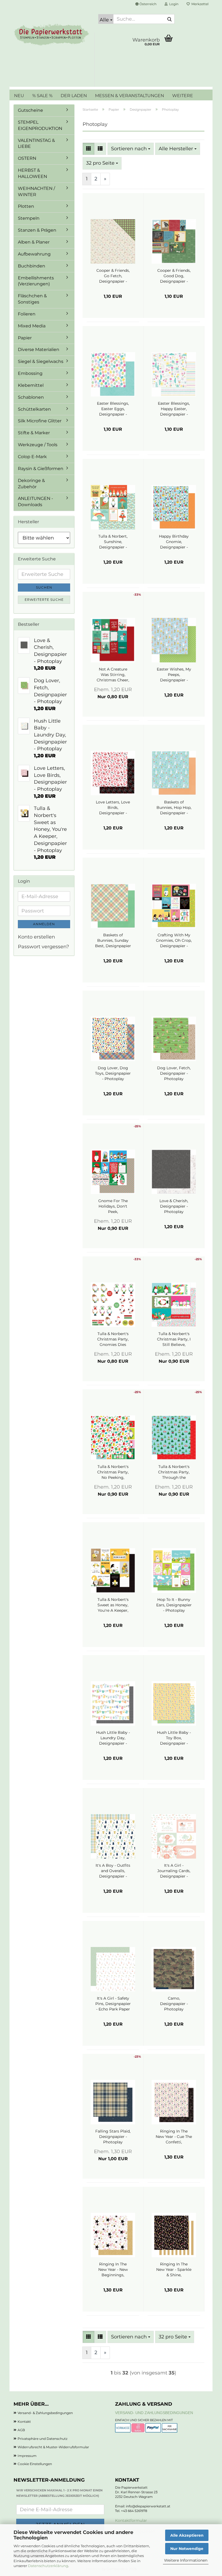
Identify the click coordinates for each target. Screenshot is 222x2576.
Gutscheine (30, 110)
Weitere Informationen (186, 2560)
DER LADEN (74, 96)
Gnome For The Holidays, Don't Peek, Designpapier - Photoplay (113, 1206)
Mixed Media (32, 326)
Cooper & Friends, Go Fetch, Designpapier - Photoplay (113, 276)
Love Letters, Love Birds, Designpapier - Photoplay (113, 808)
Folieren (27, 314)
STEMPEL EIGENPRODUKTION (40, 125)
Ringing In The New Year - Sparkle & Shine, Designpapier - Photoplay (174, 2270)
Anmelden (44, 924)
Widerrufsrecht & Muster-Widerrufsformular (53, 2447)
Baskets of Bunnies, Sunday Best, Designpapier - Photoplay (113, 941)
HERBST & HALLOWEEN (32, 173)
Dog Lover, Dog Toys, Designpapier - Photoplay (113, 1073)
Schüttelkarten (34, 409)
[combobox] (131, 149)
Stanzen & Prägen (37, 230)
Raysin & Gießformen (41, 469)
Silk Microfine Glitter (40, 421)
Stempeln (29, 218)
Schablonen (31, 397)
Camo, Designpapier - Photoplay (174, 2004)
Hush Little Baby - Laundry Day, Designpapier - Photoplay (113, 1738)
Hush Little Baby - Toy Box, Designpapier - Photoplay (174, 1738)
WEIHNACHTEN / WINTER (36, 191)
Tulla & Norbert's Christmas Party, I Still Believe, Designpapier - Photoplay (174, 1339)
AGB (21, 2430)
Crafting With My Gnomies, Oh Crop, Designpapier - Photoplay (174, 941)
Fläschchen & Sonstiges (32, 299)
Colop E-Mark (32, 457)
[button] (146, 4)
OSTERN (27, 158)
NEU (19, 96)
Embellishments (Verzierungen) (36, 281)
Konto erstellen (36, 937)
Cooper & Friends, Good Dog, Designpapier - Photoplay (174, 276)
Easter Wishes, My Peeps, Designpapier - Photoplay (174, 675)
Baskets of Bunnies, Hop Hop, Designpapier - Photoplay (174, 808)
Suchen (44, 587)
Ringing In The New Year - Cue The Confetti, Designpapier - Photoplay (174, 2137)
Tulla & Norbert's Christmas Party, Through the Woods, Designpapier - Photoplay (174, 1472)
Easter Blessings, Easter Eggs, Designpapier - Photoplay (113, 409)
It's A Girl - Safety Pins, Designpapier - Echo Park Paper (113, 2004)
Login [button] (173, 4)
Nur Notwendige (187, 2549)
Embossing (30, 373)
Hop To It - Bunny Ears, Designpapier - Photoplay (174, 1605)
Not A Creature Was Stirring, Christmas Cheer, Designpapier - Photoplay (113, 675)
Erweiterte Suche (44, 600)
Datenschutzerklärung (48, 2566)
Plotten (26, 206)
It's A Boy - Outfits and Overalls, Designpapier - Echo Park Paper (113, 1871)
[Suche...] (169, 19)
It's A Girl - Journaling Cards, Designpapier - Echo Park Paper (174, 1871)
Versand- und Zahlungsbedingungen (154, 2413)
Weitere (183, 96)
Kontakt (24, 2422)
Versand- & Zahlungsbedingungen (45, 2413)
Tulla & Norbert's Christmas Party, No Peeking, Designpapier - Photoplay (113, 1472)
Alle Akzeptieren (187, 2535)
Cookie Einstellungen (35, 2464)
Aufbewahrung (34, 254)
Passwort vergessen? (43, 947)
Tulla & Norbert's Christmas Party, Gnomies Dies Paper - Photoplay (113, 1339)
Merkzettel (199, 4)
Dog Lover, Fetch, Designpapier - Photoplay (174, 1073)
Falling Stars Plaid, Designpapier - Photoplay (113, 2137)
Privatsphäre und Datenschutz (43, 2439)
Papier (25, 338)
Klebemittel (31, 385)
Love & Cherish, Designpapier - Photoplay (174, 1206)
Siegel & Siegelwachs (41, 361)
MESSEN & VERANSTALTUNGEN (130, 96)
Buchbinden (32, 266)
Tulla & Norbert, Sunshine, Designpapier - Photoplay (113, 542)
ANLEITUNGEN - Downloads (35, 502)
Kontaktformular (131, 2520)
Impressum (27, 2456)
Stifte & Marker (34, 433)
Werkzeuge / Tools (38, 445)
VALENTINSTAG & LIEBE (36, 143)
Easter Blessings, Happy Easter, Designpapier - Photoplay (174, 409)
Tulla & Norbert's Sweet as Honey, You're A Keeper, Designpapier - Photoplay (113, 1605)
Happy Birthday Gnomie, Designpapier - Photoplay (174, 542)
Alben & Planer (34, 242)
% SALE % (42, 96)
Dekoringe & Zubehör (31, 484)
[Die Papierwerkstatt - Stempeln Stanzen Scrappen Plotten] (52, 35)
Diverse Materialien (39, 349)
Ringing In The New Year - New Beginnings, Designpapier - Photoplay (113, 2270)
